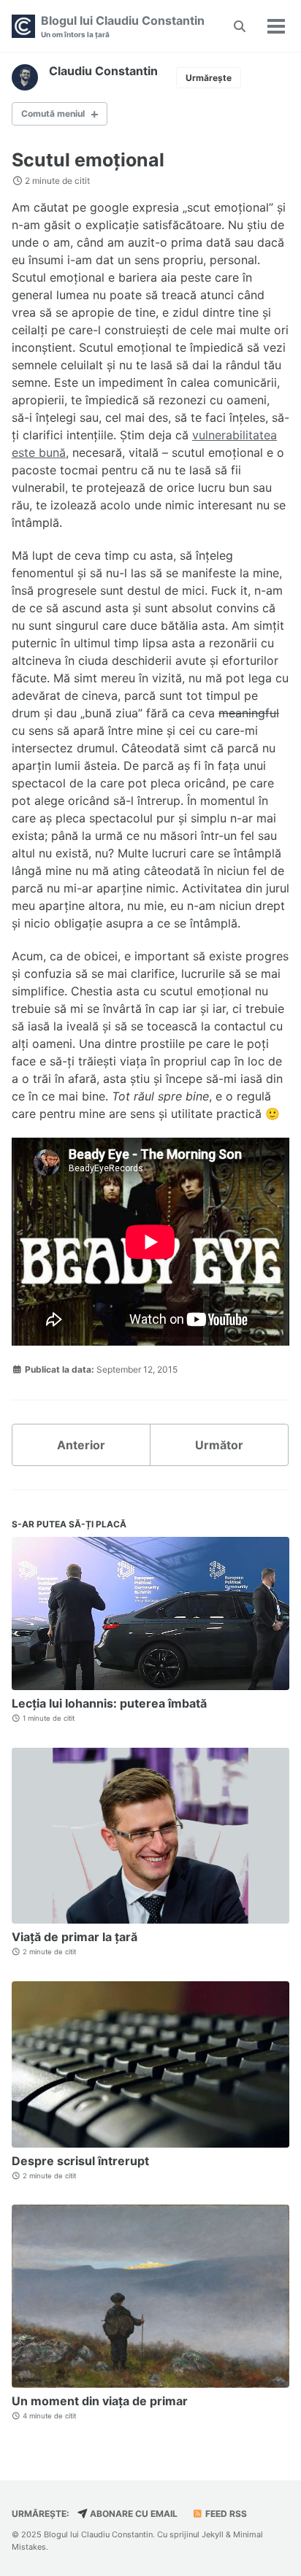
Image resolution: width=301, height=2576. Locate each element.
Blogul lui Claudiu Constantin (123, 26)
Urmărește (209, 78)
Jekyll (213, 2534)
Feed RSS (225, 2514)
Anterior (81, 1445)
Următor (219, 1445)
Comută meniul (53, 113)
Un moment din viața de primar (100, 2401)
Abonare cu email (133, 2514)
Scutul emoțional (88, 160)
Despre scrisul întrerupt (80, 2161)
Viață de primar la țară (75, 1937)
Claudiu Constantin (103, 71)
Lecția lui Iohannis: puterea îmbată (109, 1703)
